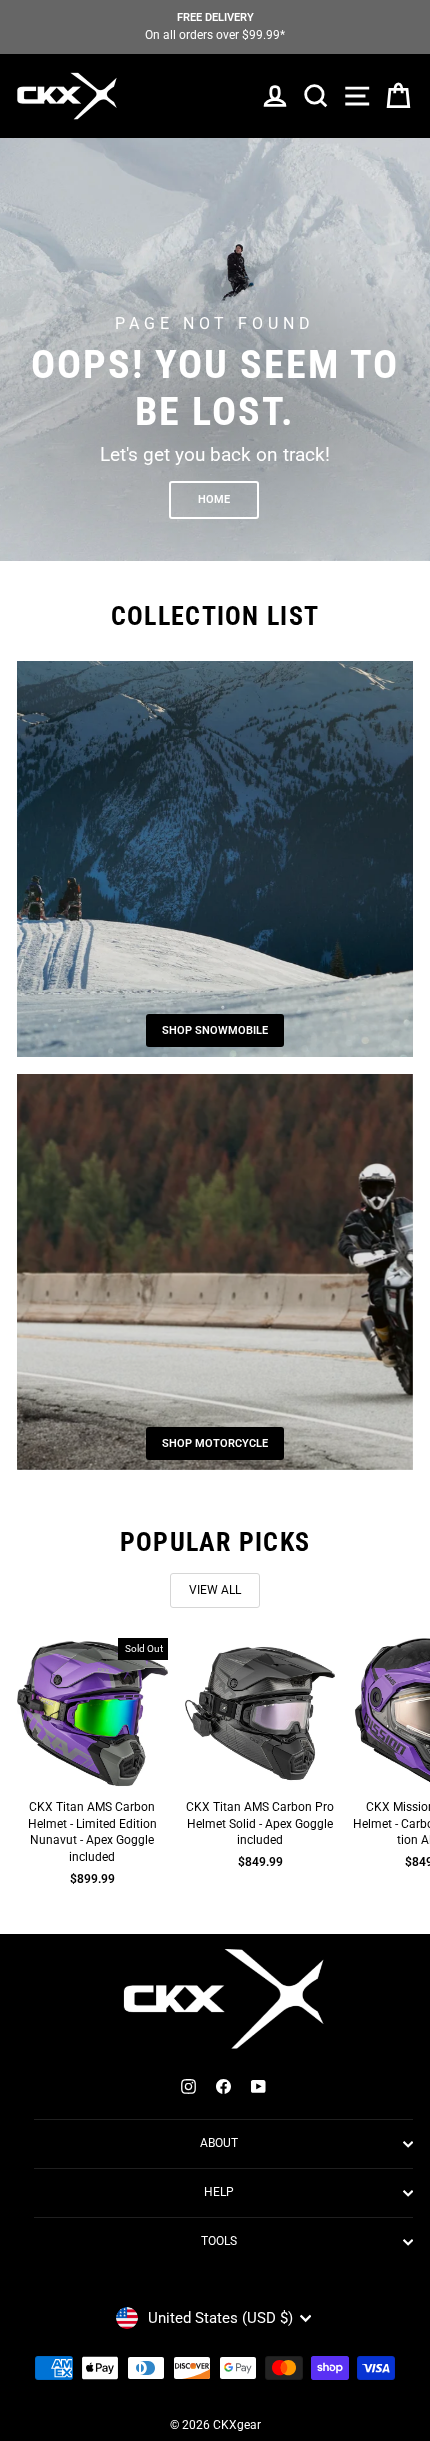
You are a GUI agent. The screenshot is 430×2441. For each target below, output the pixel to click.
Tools (219, 2241)
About (219, 2143)
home (214, 499)
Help (219, 2192)
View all (215, 1590)
